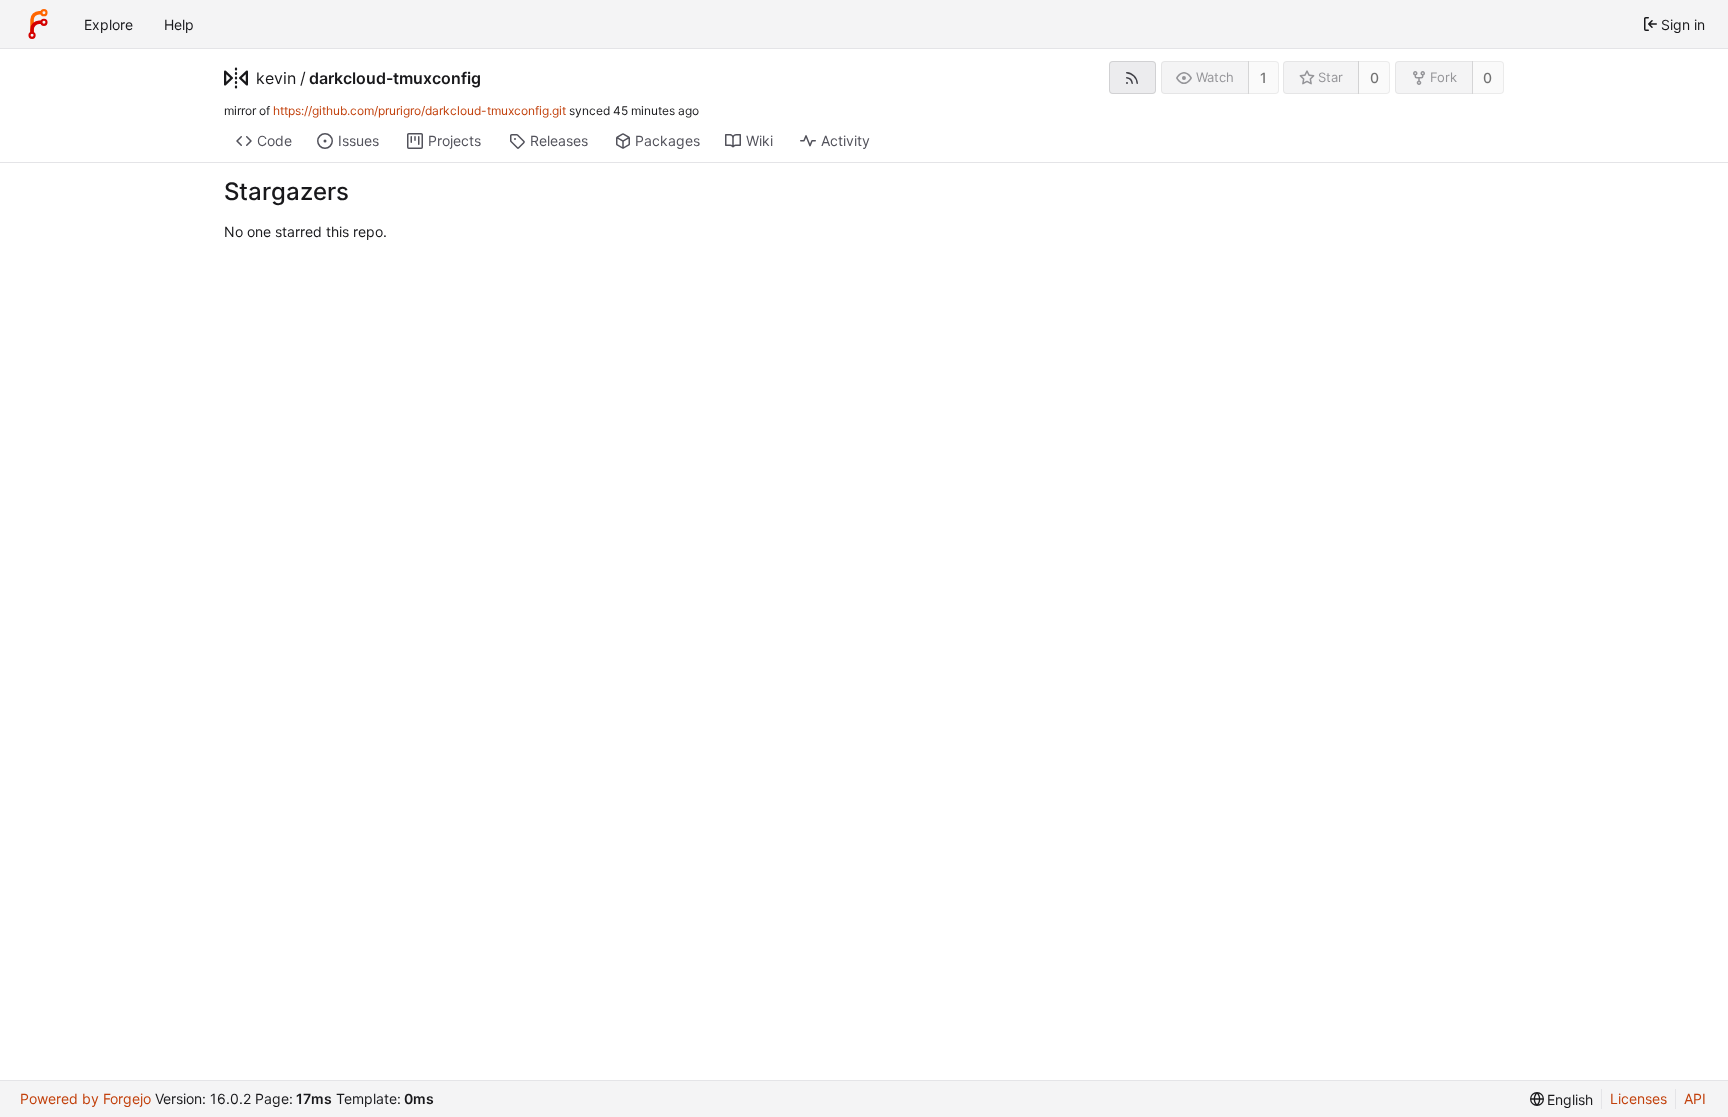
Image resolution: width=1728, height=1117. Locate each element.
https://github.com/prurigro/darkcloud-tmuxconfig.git (419, 110)
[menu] (1562, 1099)
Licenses (1638, 1098)
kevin (276, 78)
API (1695, 1098)
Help (179, 24)
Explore (108, 24)
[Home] (38, 24)
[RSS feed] (1132, 77)
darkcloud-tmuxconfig (395, 78)
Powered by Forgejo (85, 1098)
